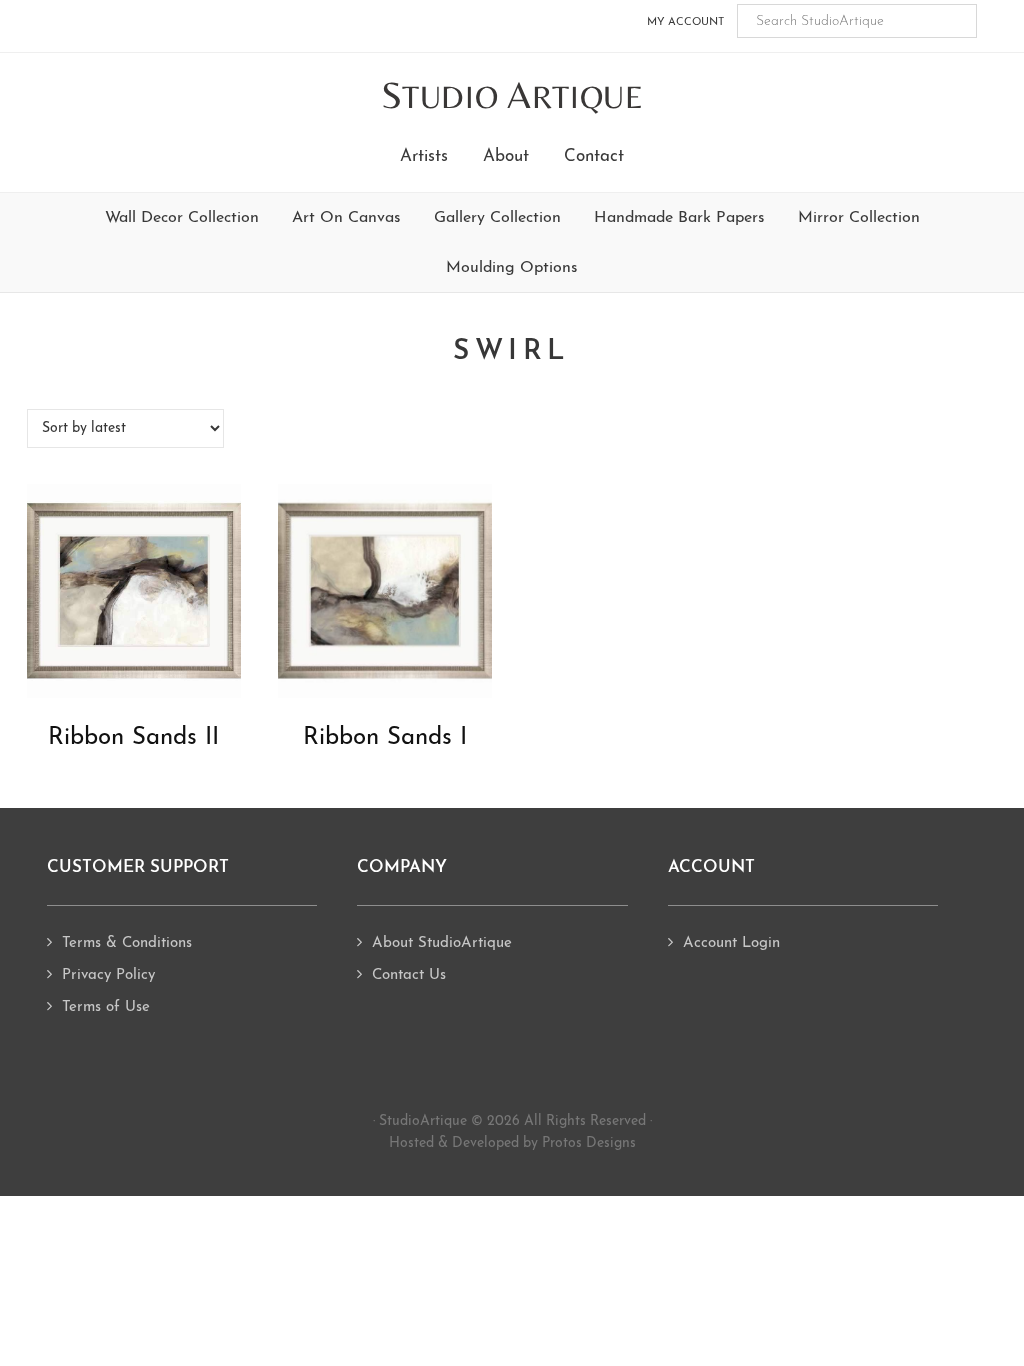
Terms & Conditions (127, 943)
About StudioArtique (442, 943)
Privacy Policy (108, 975)
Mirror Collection (859, 218)
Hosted (411, 1143)
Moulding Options (512, 268)
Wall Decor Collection (182, 218)
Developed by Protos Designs (544, 1143)
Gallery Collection (497, 218)
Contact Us (409, 975)
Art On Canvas (346, 218)
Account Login (731, 943)
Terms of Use (106, 1007)
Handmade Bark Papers (679, 218)
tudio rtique (512, 96)
